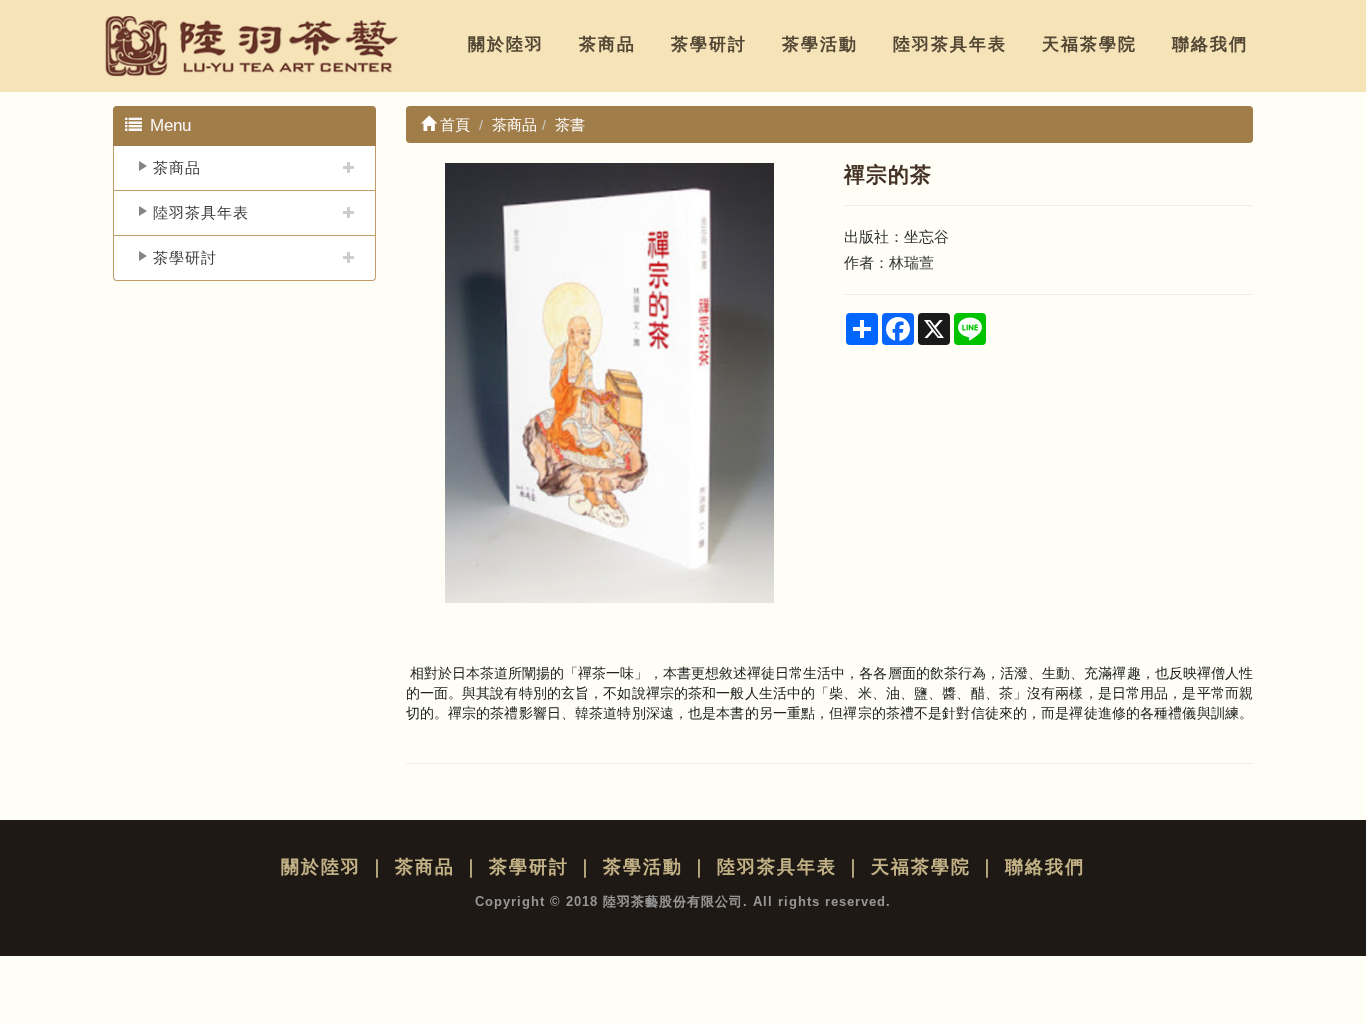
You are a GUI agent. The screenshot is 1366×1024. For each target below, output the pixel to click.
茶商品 (607, 44)
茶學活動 (820, 44)
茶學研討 (709, 44)
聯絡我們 (1210, 44)
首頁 (453, 124)
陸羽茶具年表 (950, 44)
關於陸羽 (506, 44)
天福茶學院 (1089, 44)
